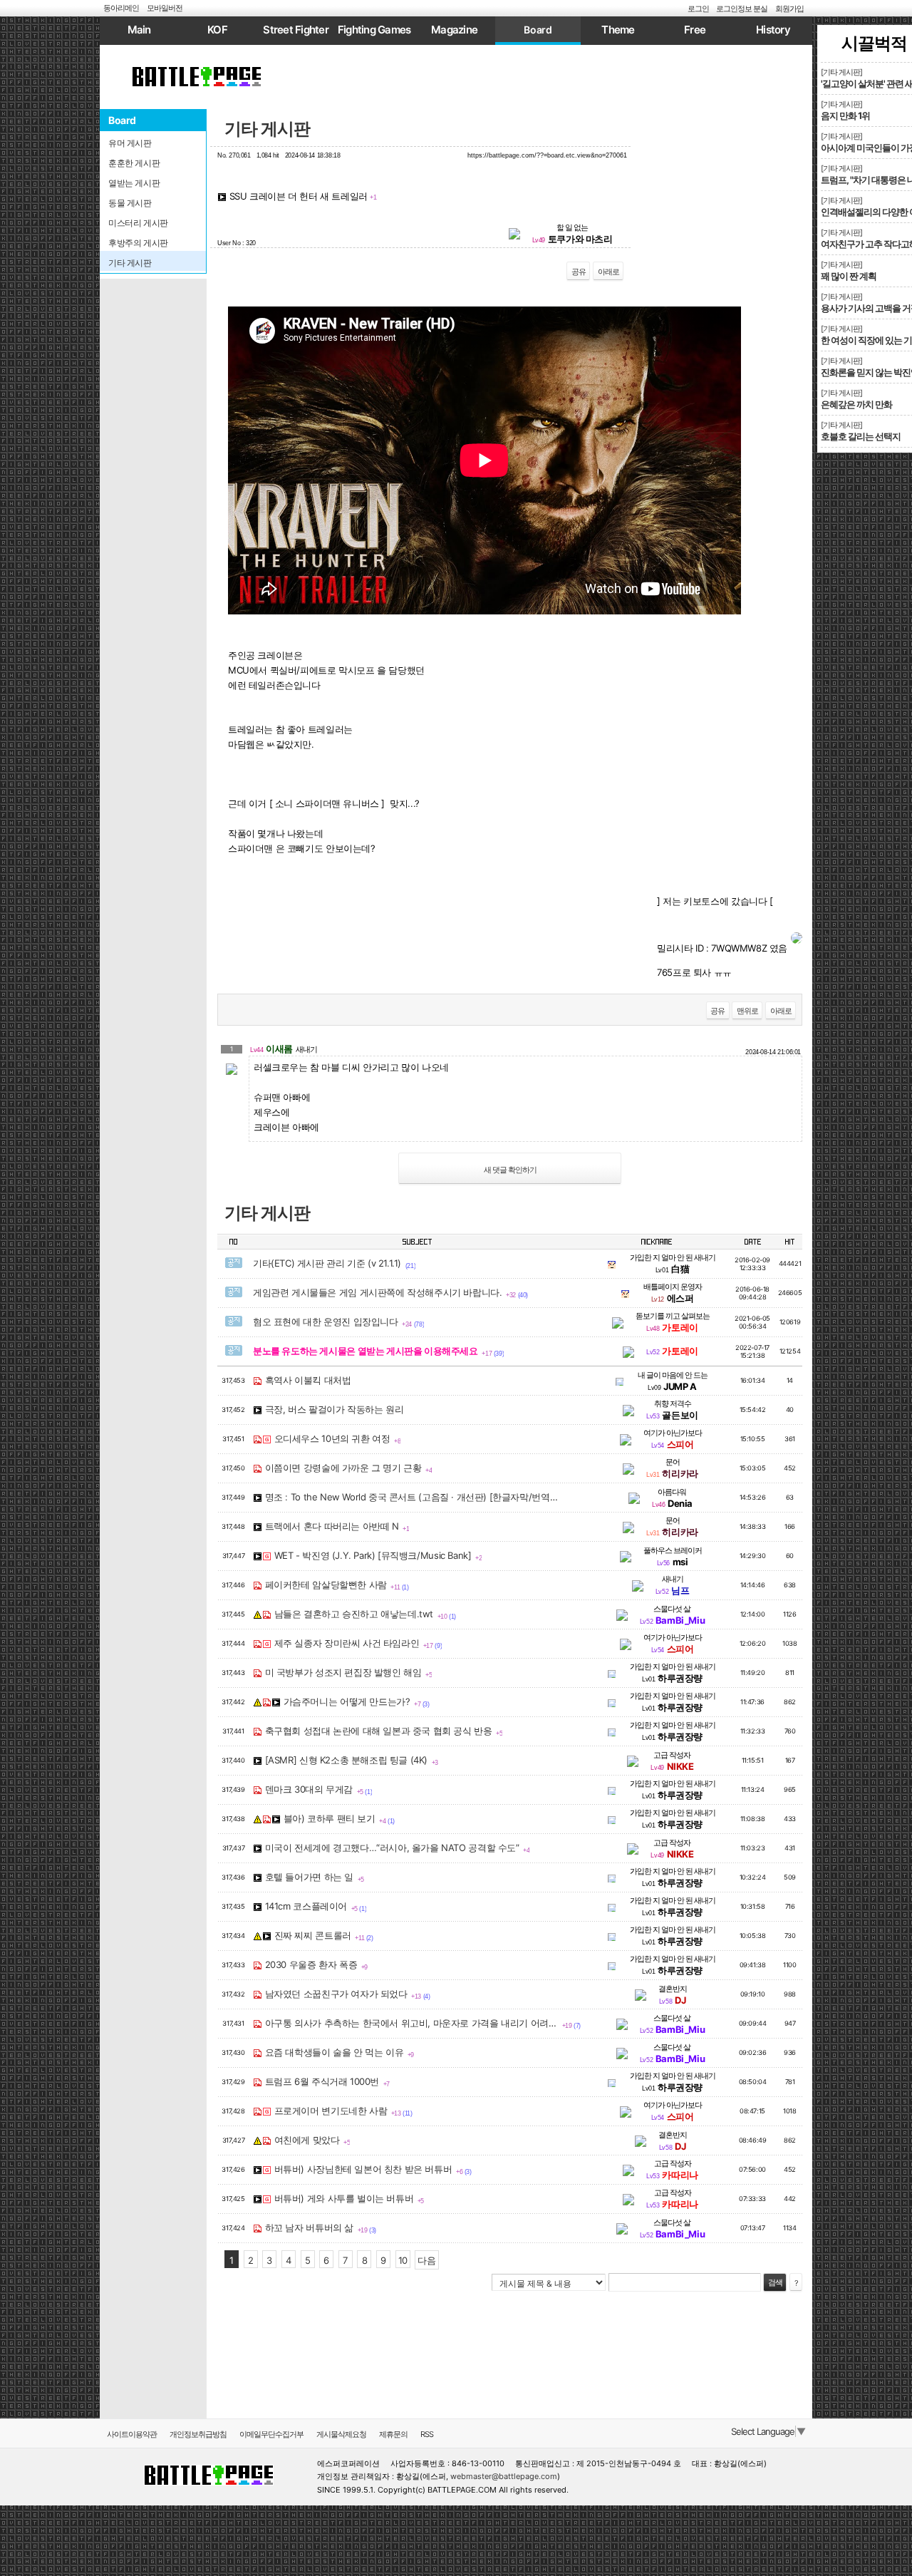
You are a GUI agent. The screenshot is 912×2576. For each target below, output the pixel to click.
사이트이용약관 (132, 2434)
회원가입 (789, 9)
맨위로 (747, 1011)
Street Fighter (296, 30)
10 (403, 2260)
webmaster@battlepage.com (504, 2476)
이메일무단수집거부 (271, 2434)
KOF (217, 30)
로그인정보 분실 (742, 9)
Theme (618, 30)
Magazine (454, 30)
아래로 (608, 272)
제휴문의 (393, 2434)
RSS (427, 2434)
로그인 (698, 9)
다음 (426, 2260)
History (773, 30)
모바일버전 (165, 8)
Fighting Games (374, 30)
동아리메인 (121, 8)
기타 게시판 (267, 129)
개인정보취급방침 (198, 2434)
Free (695, 30)
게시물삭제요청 (341, 2434)
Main (139, 30)
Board (538, 30)
